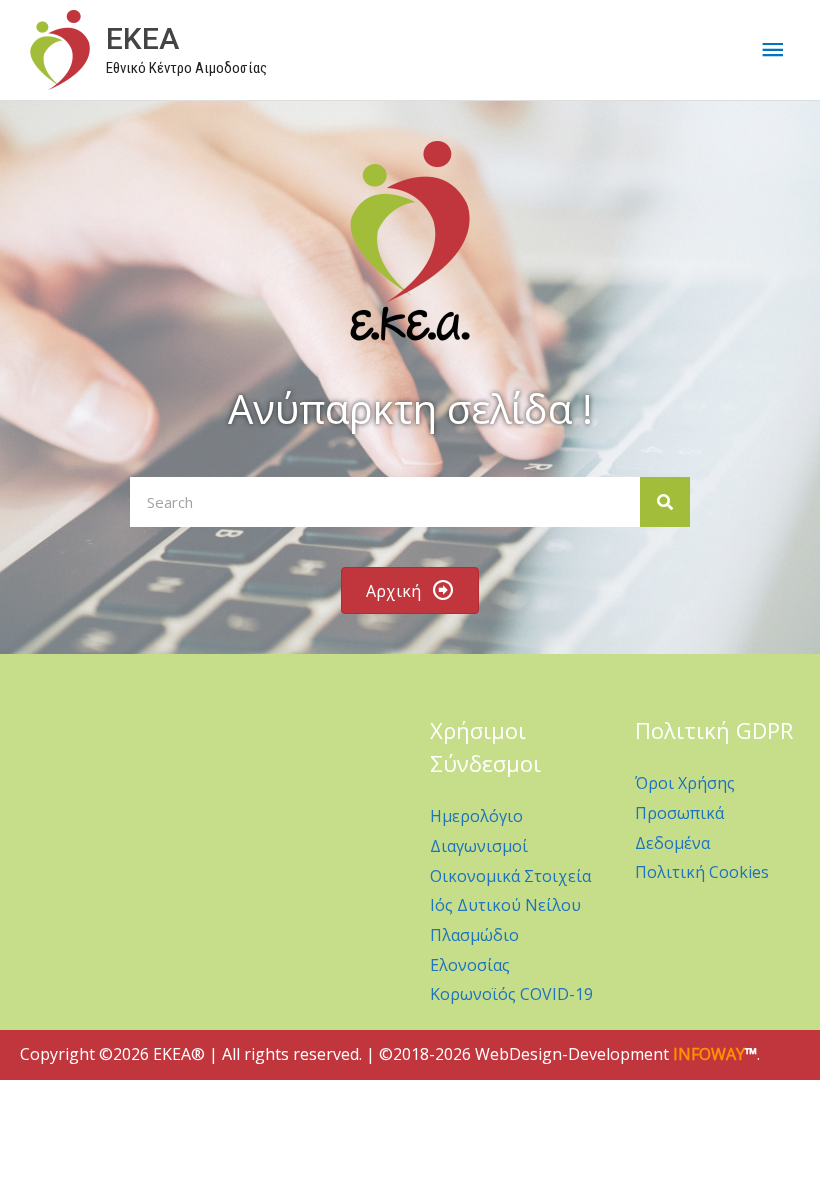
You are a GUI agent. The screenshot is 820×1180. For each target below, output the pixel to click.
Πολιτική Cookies (702, 872)
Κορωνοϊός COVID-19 (511, 994)
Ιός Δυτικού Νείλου (505, 905)
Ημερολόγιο (476, 816)
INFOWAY (709, 1054)
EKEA (142, 38)
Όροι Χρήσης (685, 783)
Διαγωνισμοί (479, 846)
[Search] (665, 502)
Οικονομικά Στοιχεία (510, 876)
